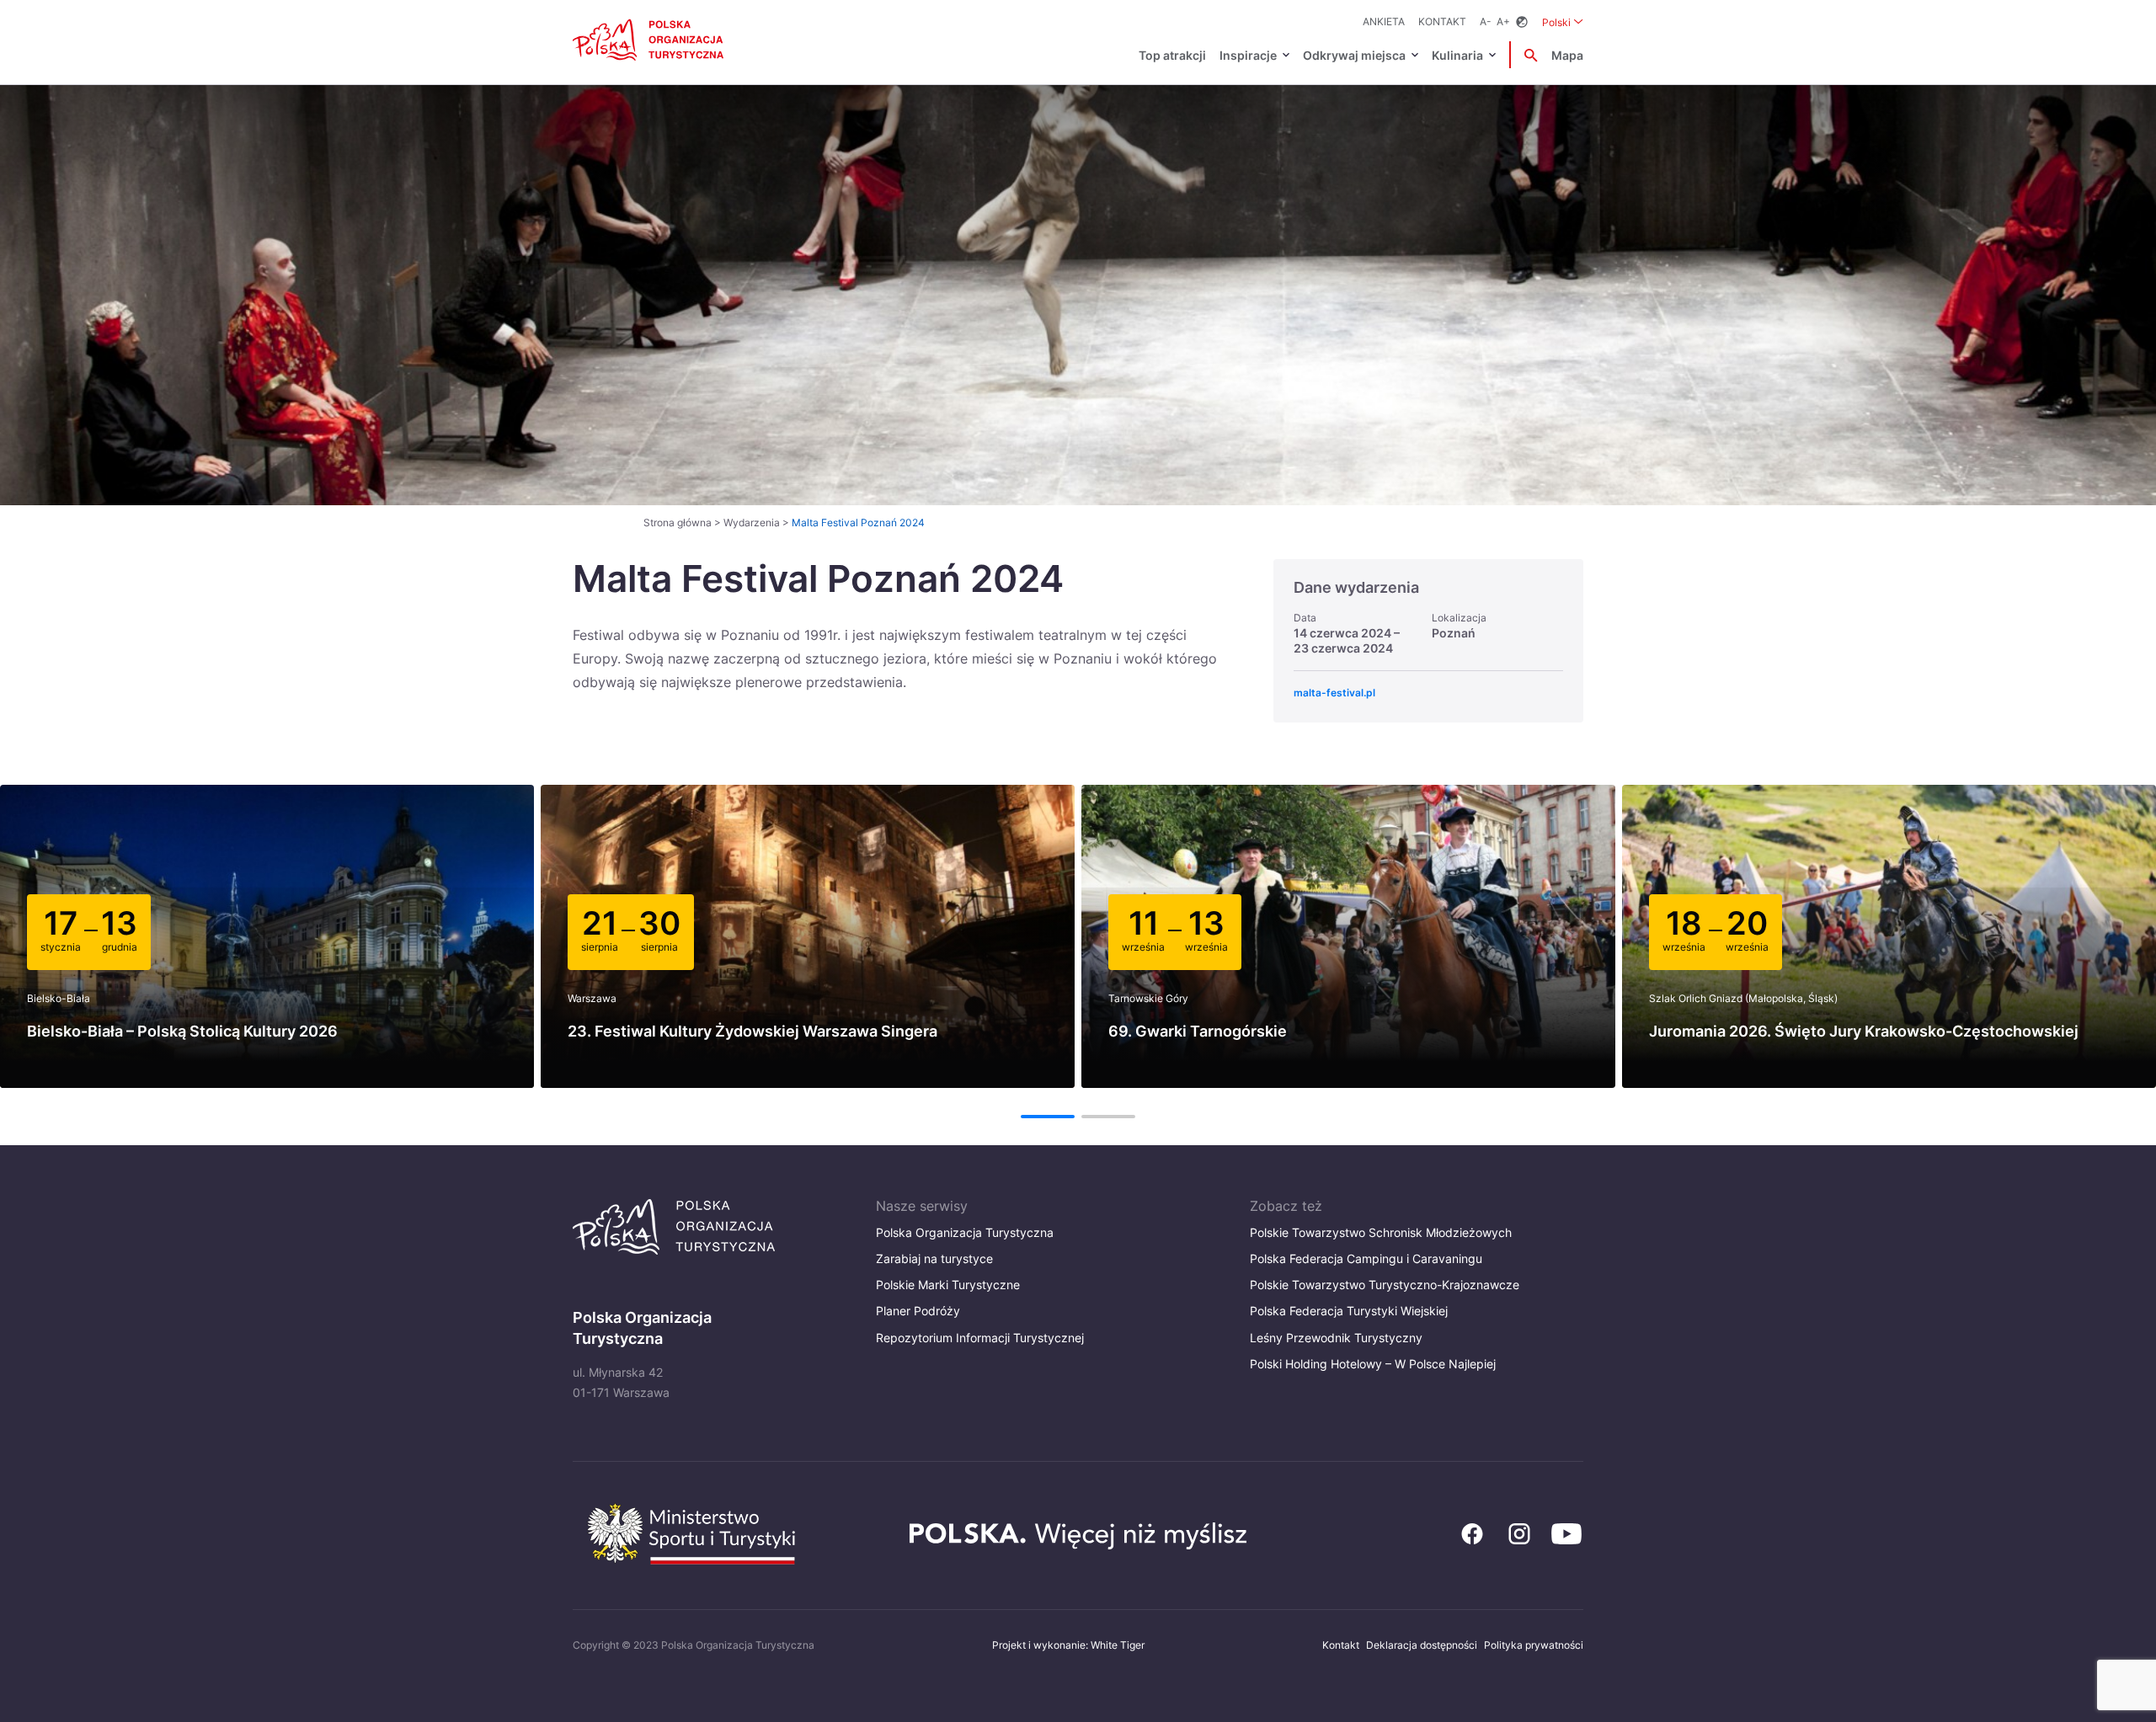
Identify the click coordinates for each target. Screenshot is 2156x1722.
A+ (1503, 21)
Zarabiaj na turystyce (934, 1258)
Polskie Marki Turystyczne (948, 1285)
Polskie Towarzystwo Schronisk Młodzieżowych (1381, 1232)
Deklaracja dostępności (1422, 1645)
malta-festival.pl (1334, 693)
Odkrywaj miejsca (1354, 55)
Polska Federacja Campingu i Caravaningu (1366, 1258)
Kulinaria (1457, 55)
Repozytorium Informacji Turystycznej (980, 1338)
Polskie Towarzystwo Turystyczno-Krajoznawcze (1385, 1285)
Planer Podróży (918, 1311)
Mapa (1567, 55)
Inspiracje (1248, 55)
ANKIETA (1384, 21)
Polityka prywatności (1534, 1645)
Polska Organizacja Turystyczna (965, 1232)
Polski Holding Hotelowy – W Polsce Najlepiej (1373, 1364)
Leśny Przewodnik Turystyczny (1336, 1338)
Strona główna (678, 522)
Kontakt (1442, 21)
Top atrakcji (1172, 55)
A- (1486, 21)
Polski (1563, 22)
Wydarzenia (752, 522)
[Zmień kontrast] (1522, 22)
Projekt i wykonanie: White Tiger (1068, 1645)
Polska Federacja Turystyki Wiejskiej (1349, 1311)
